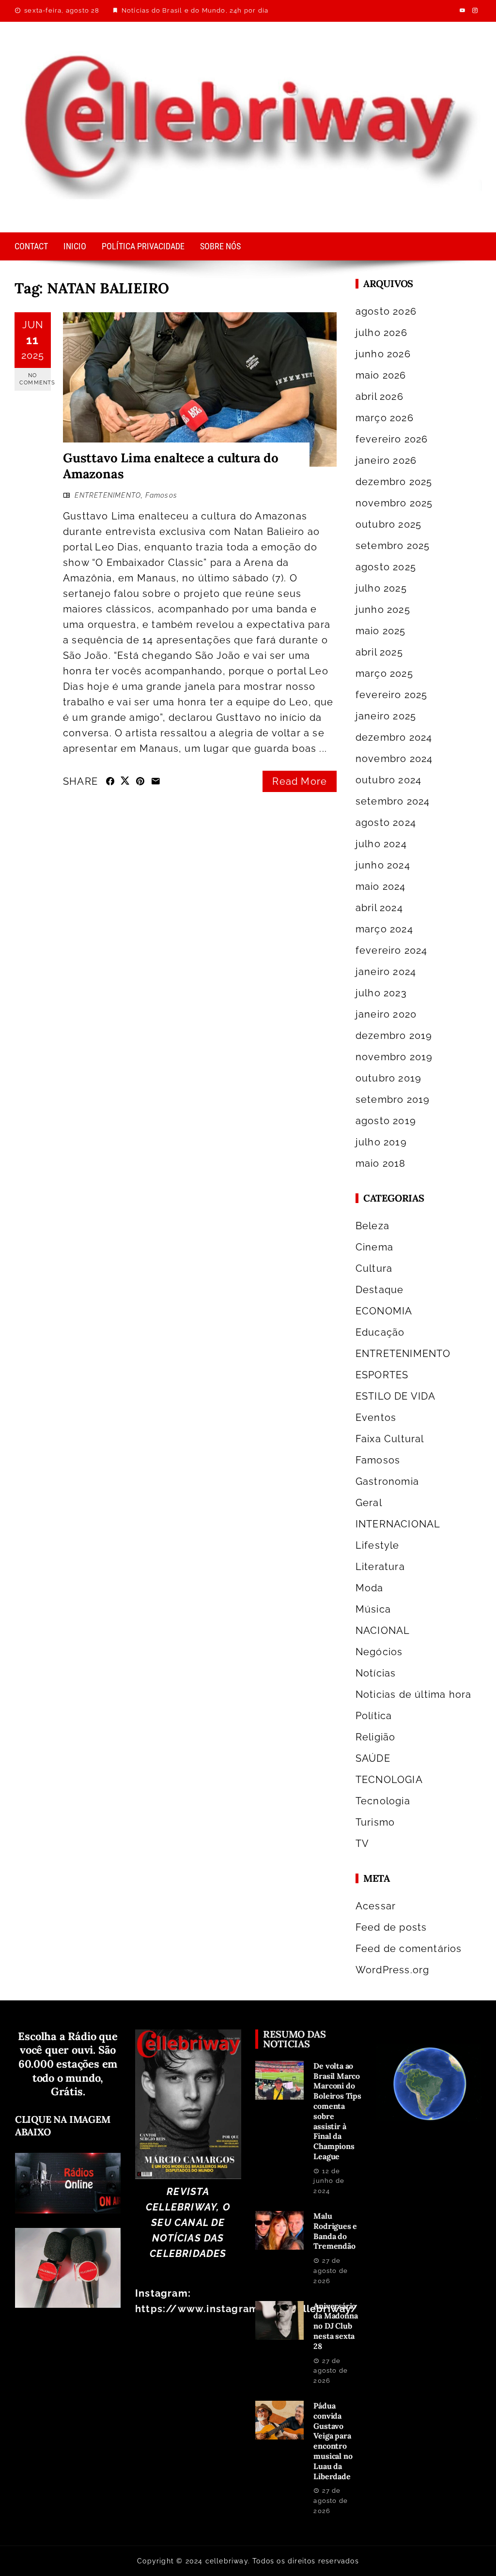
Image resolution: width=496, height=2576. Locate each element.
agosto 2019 (386, 1121)
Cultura (374, 1268)
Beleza (372, 1226)
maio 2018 (381, 1163)
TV (362, 1844)
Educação (380, 1332)
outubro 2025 (388, 524)
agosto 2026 (386, 311)
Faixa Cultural (390, 1439)
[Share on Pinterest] (140, 781)
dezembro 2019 (394, 1036)
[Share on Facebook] (110, 781)
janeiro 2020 (386, 1014)
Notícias (376, 1673)
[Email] (156, 781)
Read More (300, 781)
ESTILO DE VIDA (396, 1396)
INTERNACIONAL (398, 1524)
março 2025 (384, 673)
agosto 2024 (386, 823)
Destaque (380, 1290)
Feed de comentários (409, 1949)
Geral (369, 1503)
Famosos (161, 495)
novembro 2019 (394, 1057)
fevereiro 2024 (392, 950)
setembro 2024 (393, 801)
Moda (370, 1588)
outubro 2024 (388, 780)
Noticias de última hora (414, 1694)
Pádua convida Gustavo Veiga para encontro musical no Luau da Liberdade (333, 2441)
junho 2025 (383, 610)
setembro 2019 (393, 1099)
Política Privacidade (143, 246)
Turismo (375, 1822)
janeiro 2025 (386, 716)
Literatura (380, 1567)
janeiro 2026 (386, 460)
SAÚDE (373, 1758)
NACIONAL (383, 1631)
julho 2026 (381, 333)
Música (373, 1609)
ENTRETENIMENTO (108, 495)
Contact (31, 246)
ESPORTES (382, 1375)
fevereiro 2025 (392, 695)
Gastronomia (387, 1481)
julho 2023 (381, 993)
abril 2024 (379, 908)
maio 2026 (381, 375)
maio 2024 (381, 886)
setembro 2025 (393, 546)
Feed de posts (391, 1927)
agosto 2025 (386, 567)
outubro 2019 (388, 1078)
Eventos (376, 1418)
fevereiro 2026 (392, 439)
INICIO (75, 246)
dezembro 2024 (394, 737)
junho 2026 (383, 354)
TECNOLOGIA (389, 1780)
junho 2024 (383, 865)
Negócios (379, 1652)
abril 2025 (379, 652)
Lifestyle (378, 1545)
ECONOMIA (384, 1311)
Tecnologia (383, 1801)
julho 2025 (381, 588)
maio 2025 (381, 631)
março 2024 (384, 929)
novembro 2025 (394, 503)
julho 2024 (381, 844)
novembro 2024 (394, 759)
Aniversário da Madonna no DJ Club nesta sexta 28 (335, 2326)
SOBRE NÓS (220, 246)
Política (374, 1716)
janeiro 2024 (386, 972)
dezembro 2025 (394, 482)
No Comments (35, 379)
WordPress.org (393, 1970)
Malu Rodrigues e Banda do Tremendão (335, 2231)
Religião (376, 1737)
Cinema (374, 1247)
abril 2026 (380, 396)
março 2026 (385, 418)
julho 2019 (381, 1142)
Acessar (376, 1906)
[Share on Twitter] (125, 780)
